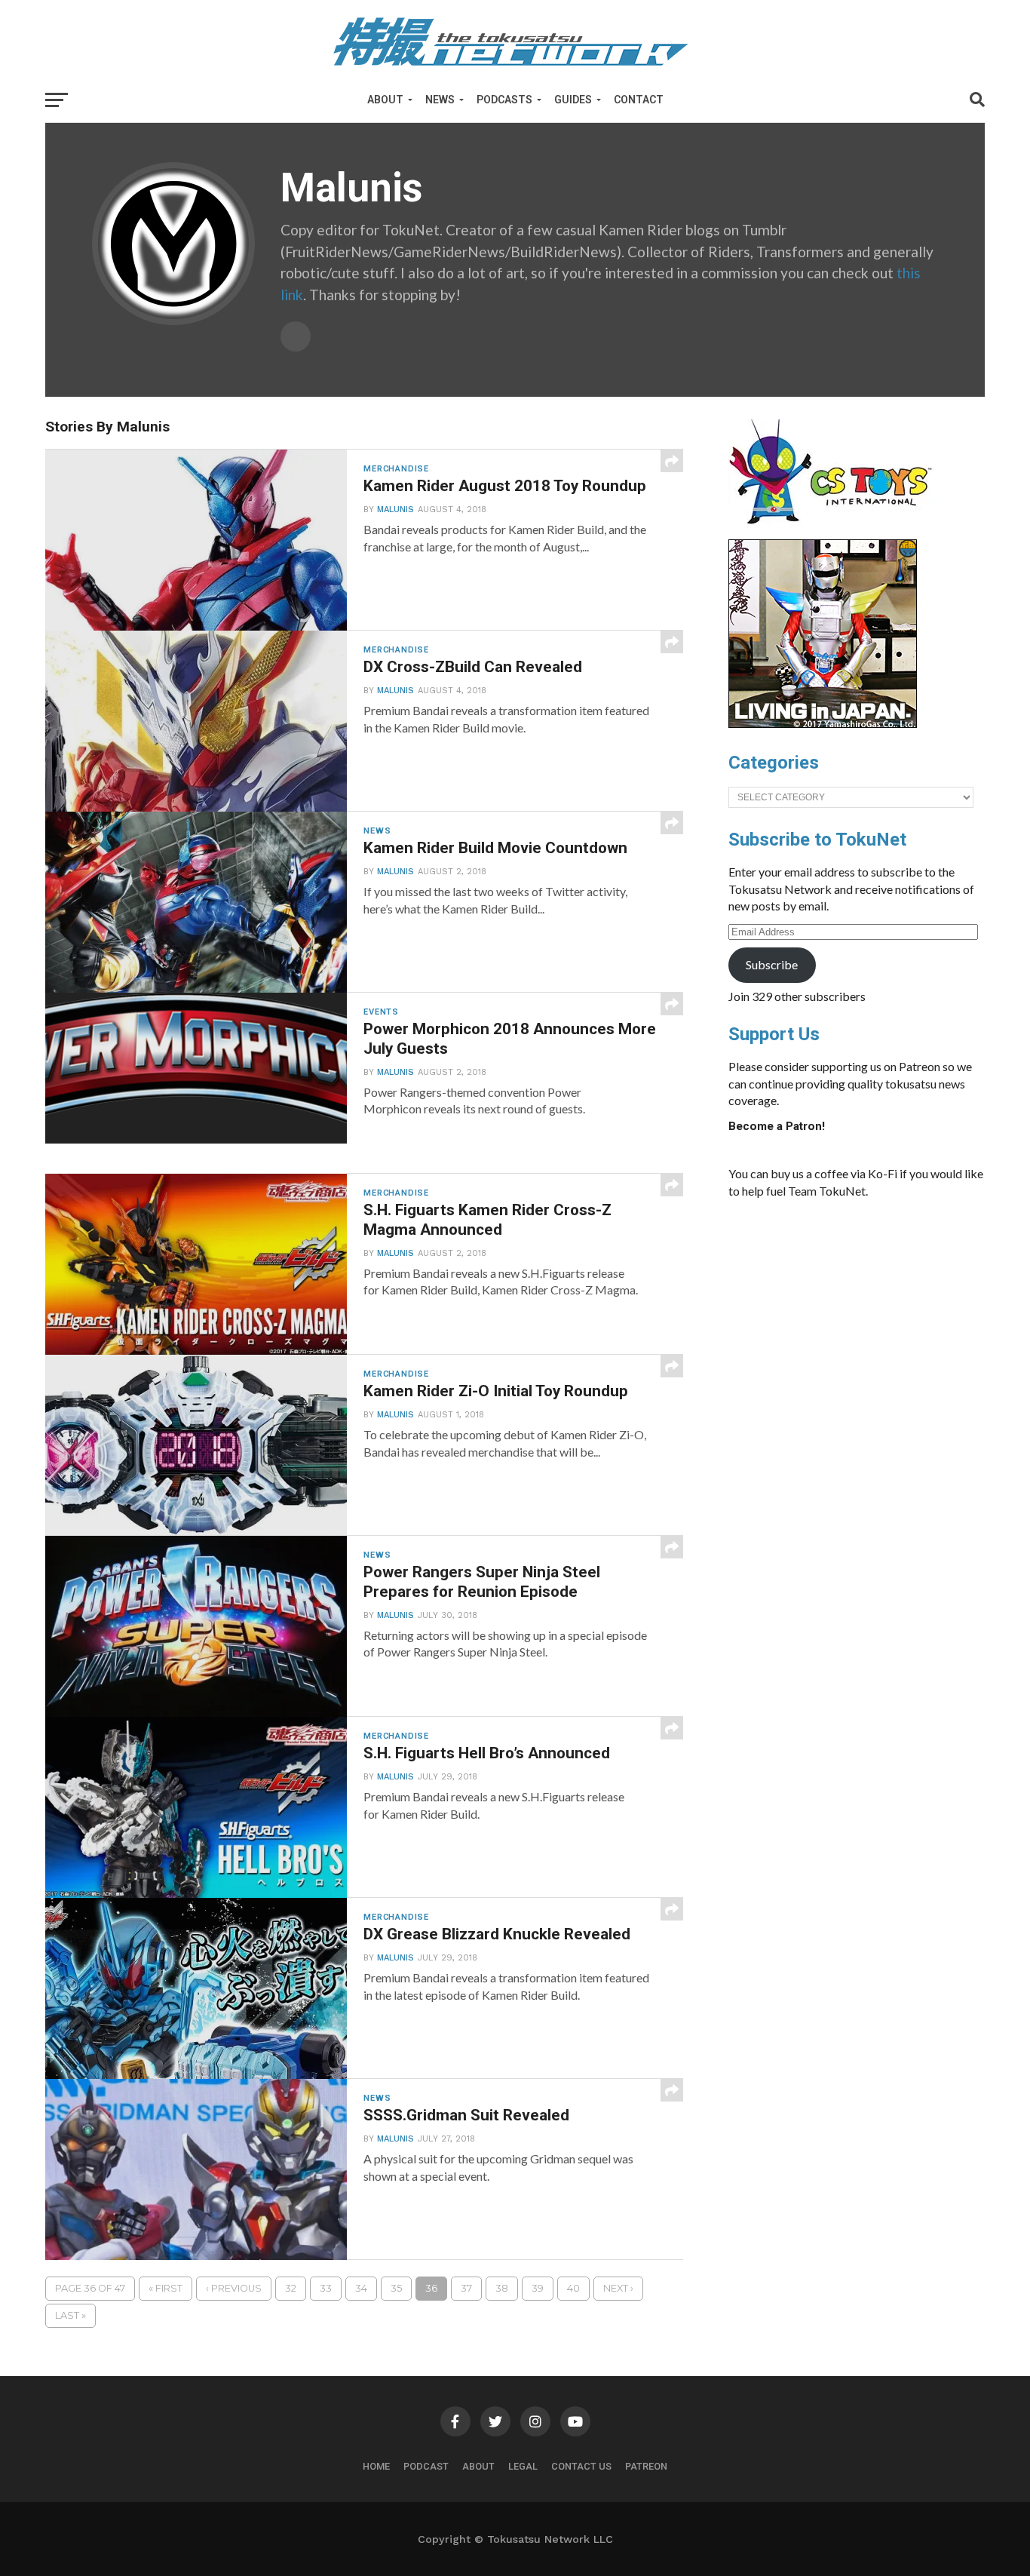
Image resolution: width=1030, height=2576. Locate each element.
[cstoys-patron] (836, 532)
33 (326, 2288)
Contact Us (581, 2466)
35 (396, 2288)
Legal (523, 2466)
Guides (573, 100)
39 (538, 2288)
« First (166, 2288)
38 (502, 2288)
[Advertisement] (872, 1324)
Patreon (646, 2466)
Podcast (426, 2466)
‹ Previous (234, 2288)
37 (466, 2288)
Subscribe (772, 964)
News (440, 100)
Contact (639, 100)
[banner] (823, 724)
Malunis (395, 510)
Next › (618, 2288)
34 (361, 2288)
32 (291, 2288)
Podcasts (504, 100)
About (385, 100)
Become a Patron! (777, 1126)
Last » (71, 2315)
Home (376, 2466)
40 (573, 2288)
